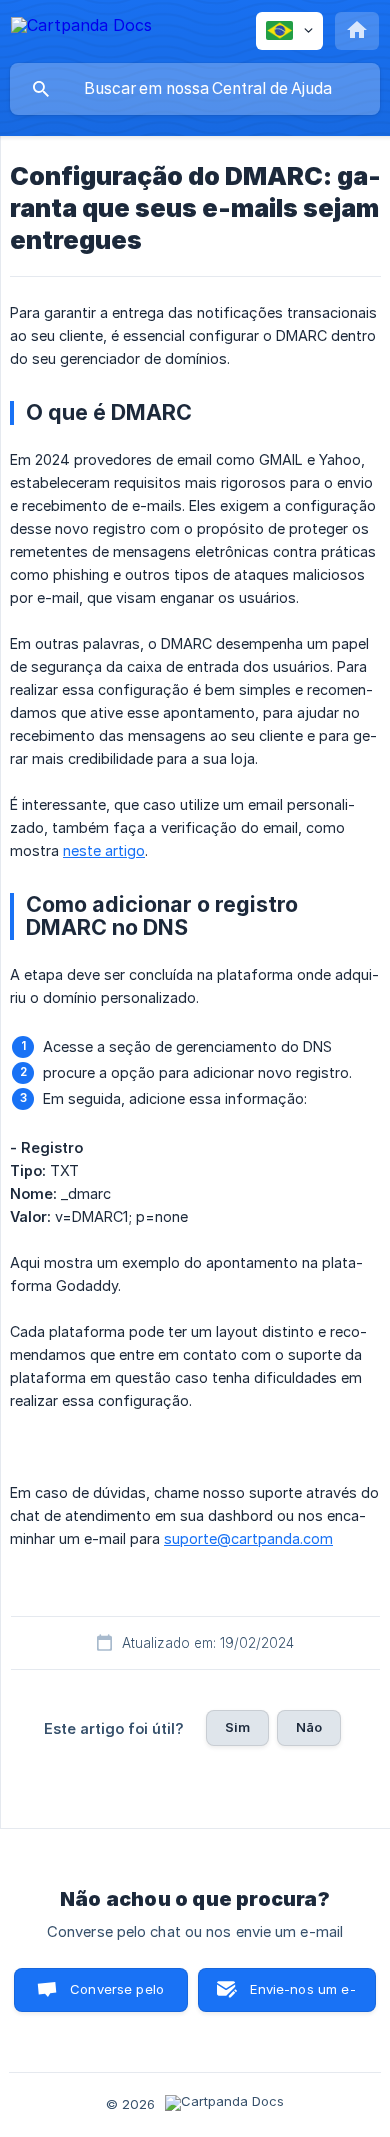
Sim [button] (237, 1727)
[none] (81, 28)
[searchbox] (195, 89)
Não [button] (309, 1727)
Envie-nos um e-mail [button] (302, 1996)
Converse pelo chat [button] (117, 1996)
